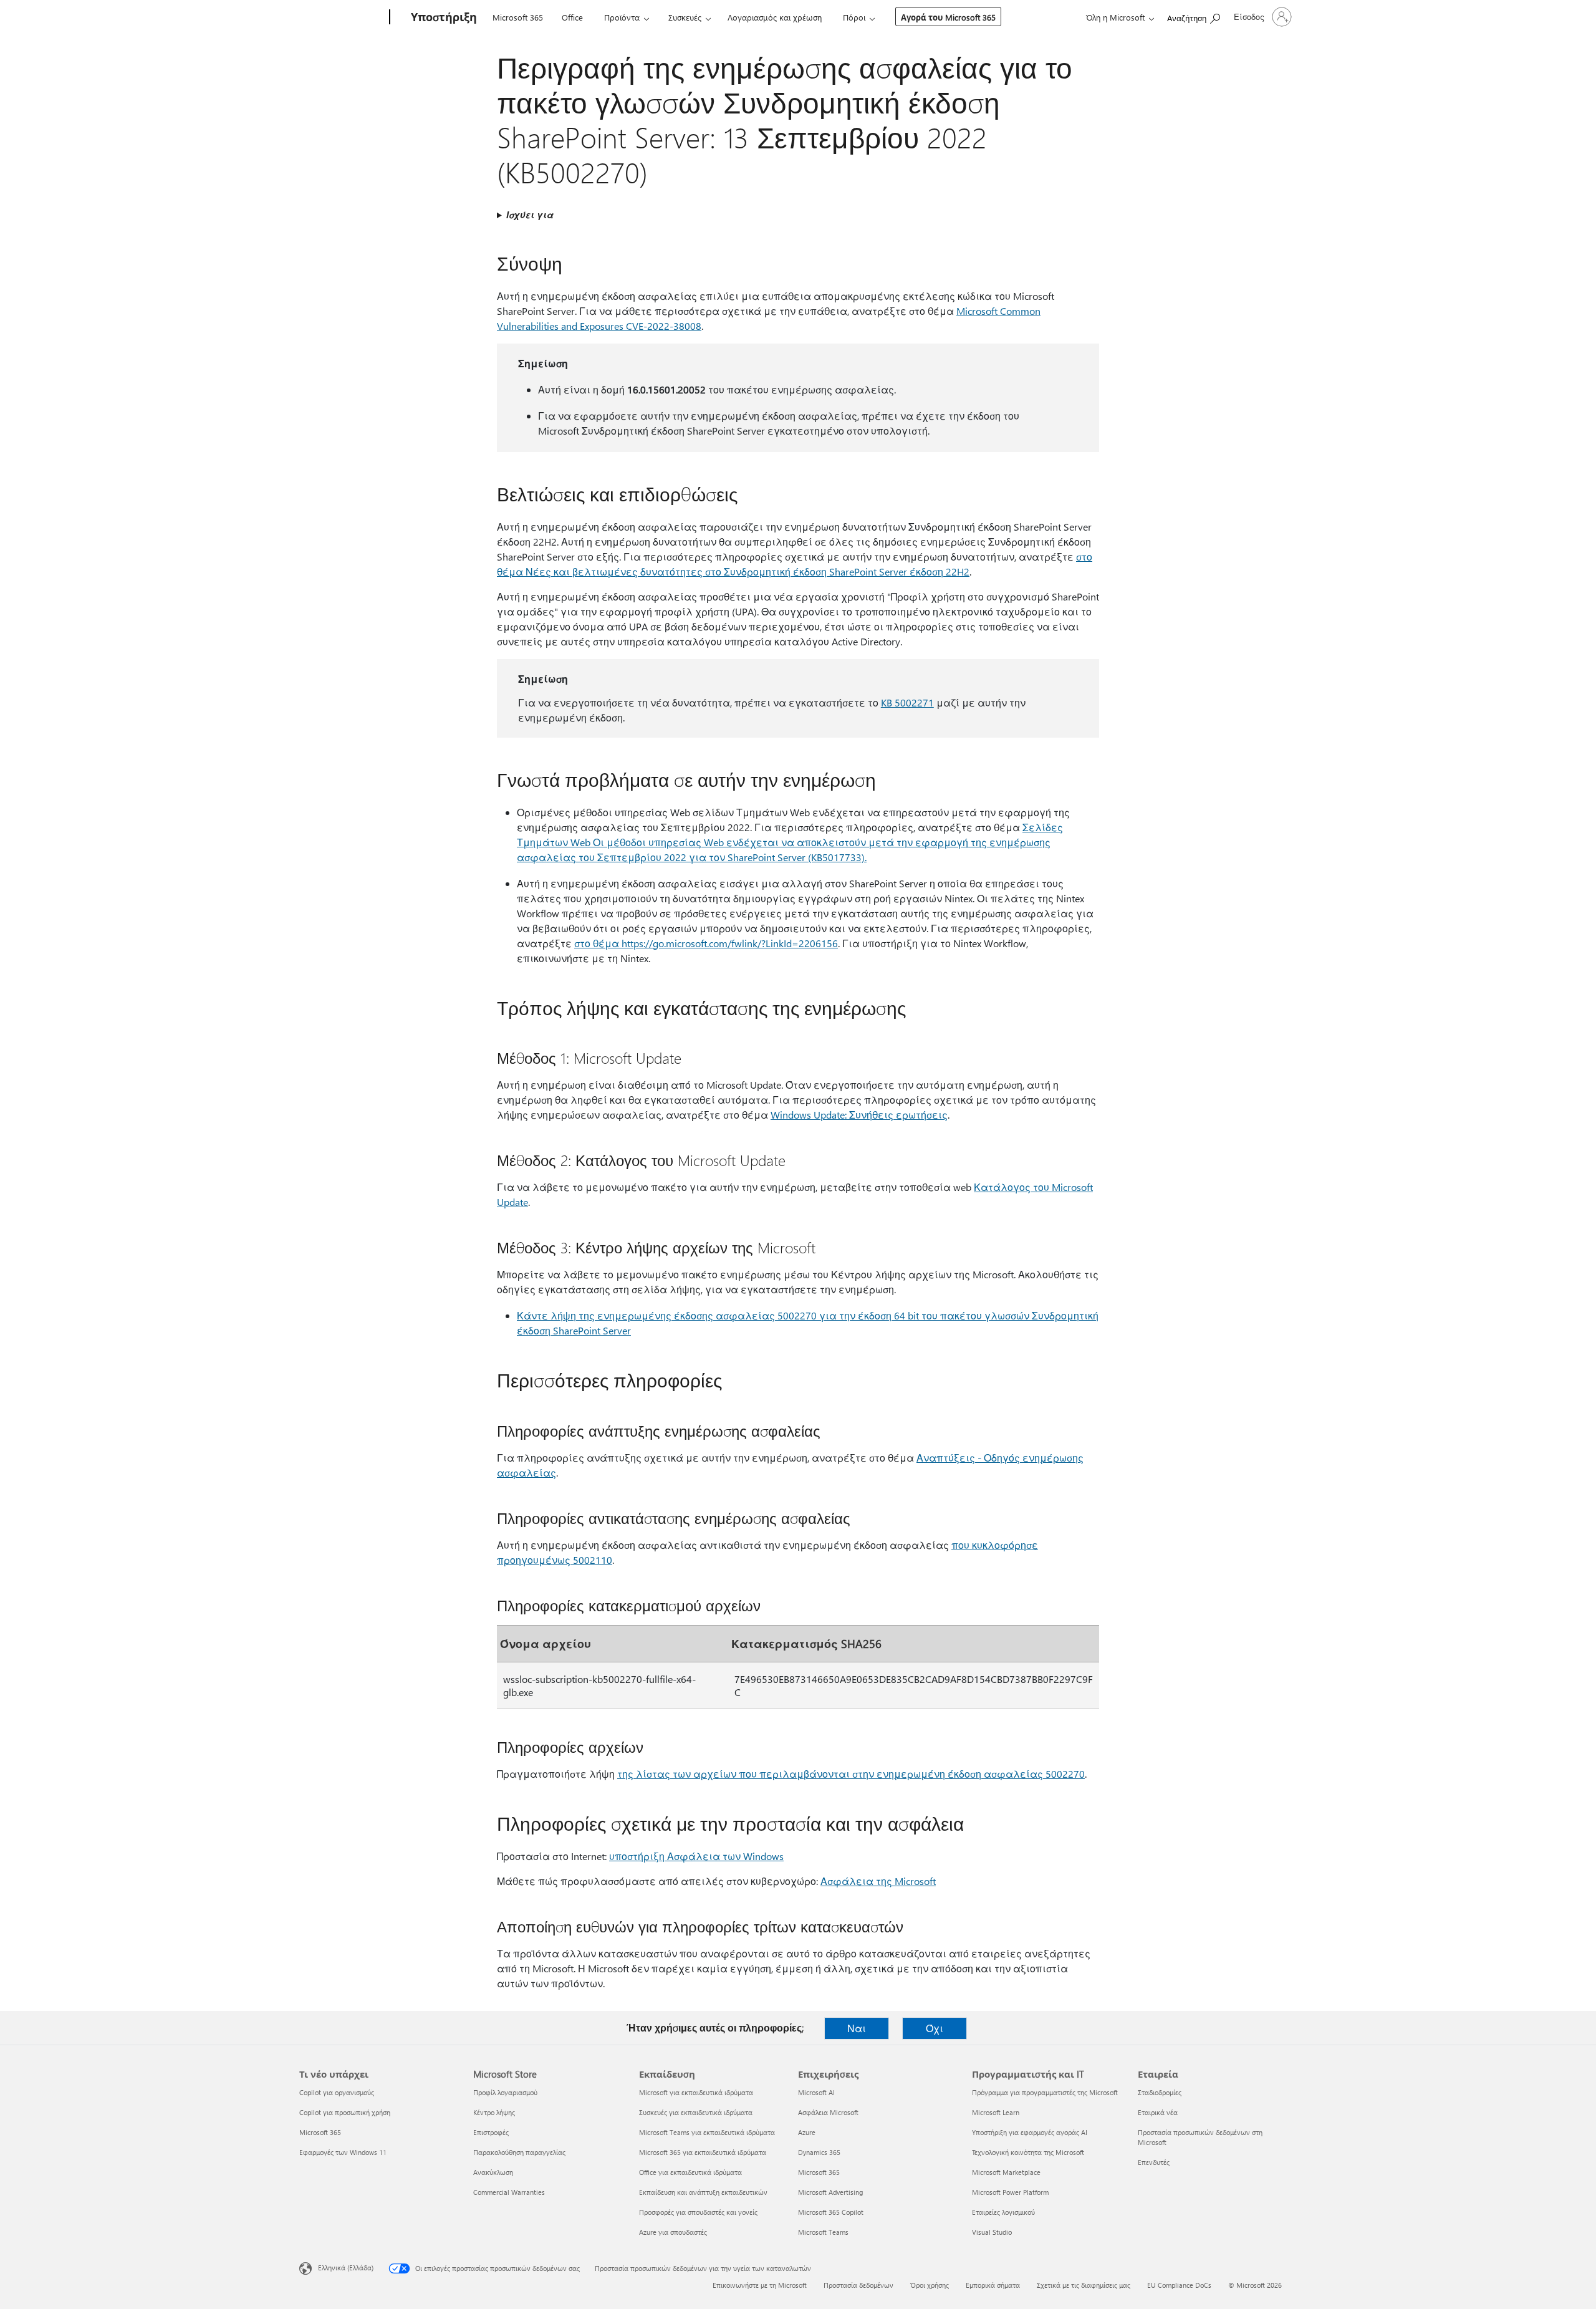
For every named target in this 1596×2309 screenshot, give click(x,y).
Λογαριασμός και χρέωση (775, 17)
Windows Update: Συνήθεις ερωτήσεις (859, 1115)
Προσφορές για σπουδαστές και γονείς (698, 2212)
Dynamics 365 (819, 2152)
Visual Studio (992, 2232)
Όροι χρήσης (930, 2285)
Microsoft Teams (823, 2232)
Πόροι (854, 17)
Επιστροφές (491, 2132)
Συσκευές (685, 17)
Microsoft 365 (518, 17)
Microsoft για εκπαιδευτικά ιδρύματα (696, 2092)
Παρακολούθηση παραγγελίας (519, 2152)
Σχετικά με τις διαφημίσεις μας (1084, 2285)
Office (572, 17)
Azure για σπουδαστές (673, 2232)
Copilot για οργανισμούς (337, 2092)
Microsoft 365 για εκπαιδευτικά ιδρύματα (703, 2152)
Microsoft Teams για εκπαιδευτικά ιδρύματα (707, 2132)
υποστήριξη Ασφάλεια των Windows (696, 1856)
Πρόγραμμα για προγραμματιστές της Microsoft (1045, 2092)
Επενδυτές (1154, 2162)
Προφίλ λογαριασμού (505, 2092)
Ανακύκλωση (493, 2172)
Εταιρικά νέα (1158, 2112)
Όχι (935, 2028)
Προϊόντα (622, 17)
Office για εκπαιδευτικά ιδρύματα (690, 2172)
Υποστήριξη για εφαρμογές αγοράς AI (1030, 2132)
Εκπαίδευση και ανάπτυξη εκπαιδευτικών (703, 2192)
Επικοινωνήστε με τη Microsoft (760, 2285)
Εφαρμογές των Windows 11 (343, 2152)
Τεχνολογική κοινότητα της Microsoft (1028, 2152)
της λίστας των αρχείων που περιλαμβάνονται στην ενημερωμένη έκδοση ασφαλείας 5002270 (851, 1774)
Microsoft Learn (996, 2112)
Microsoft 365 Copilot (831, 2212)
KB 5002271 (907, 702)
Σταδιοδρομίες (1160, 2092)
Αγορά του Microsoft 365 (948, 17)
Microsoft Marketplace (1006, 2172)
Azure (807, 2132)
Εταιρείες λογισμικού (1003, 2212)
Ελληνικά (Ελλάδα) (346, 2268)
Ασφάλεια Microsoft (828, 2112)
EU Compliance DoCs (1179, 2285)
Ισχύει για (530, 215)
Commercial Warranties (509, 2192)
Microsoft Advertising (830, 2192)
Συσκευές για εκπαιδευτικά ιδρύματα (696, 2112)
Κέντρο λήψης (494, 2112)
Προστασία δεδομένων (858, 2285)
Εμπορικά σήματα (993, 2285)
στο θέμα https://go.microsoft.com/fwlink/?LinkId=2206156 (706, 943)
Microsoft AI (816, 2092)
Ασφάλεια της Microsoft (878, 1881)
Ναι (857, 2028)
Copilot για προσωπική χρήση (345, 2112)
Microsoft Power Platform (1010, 2192)
